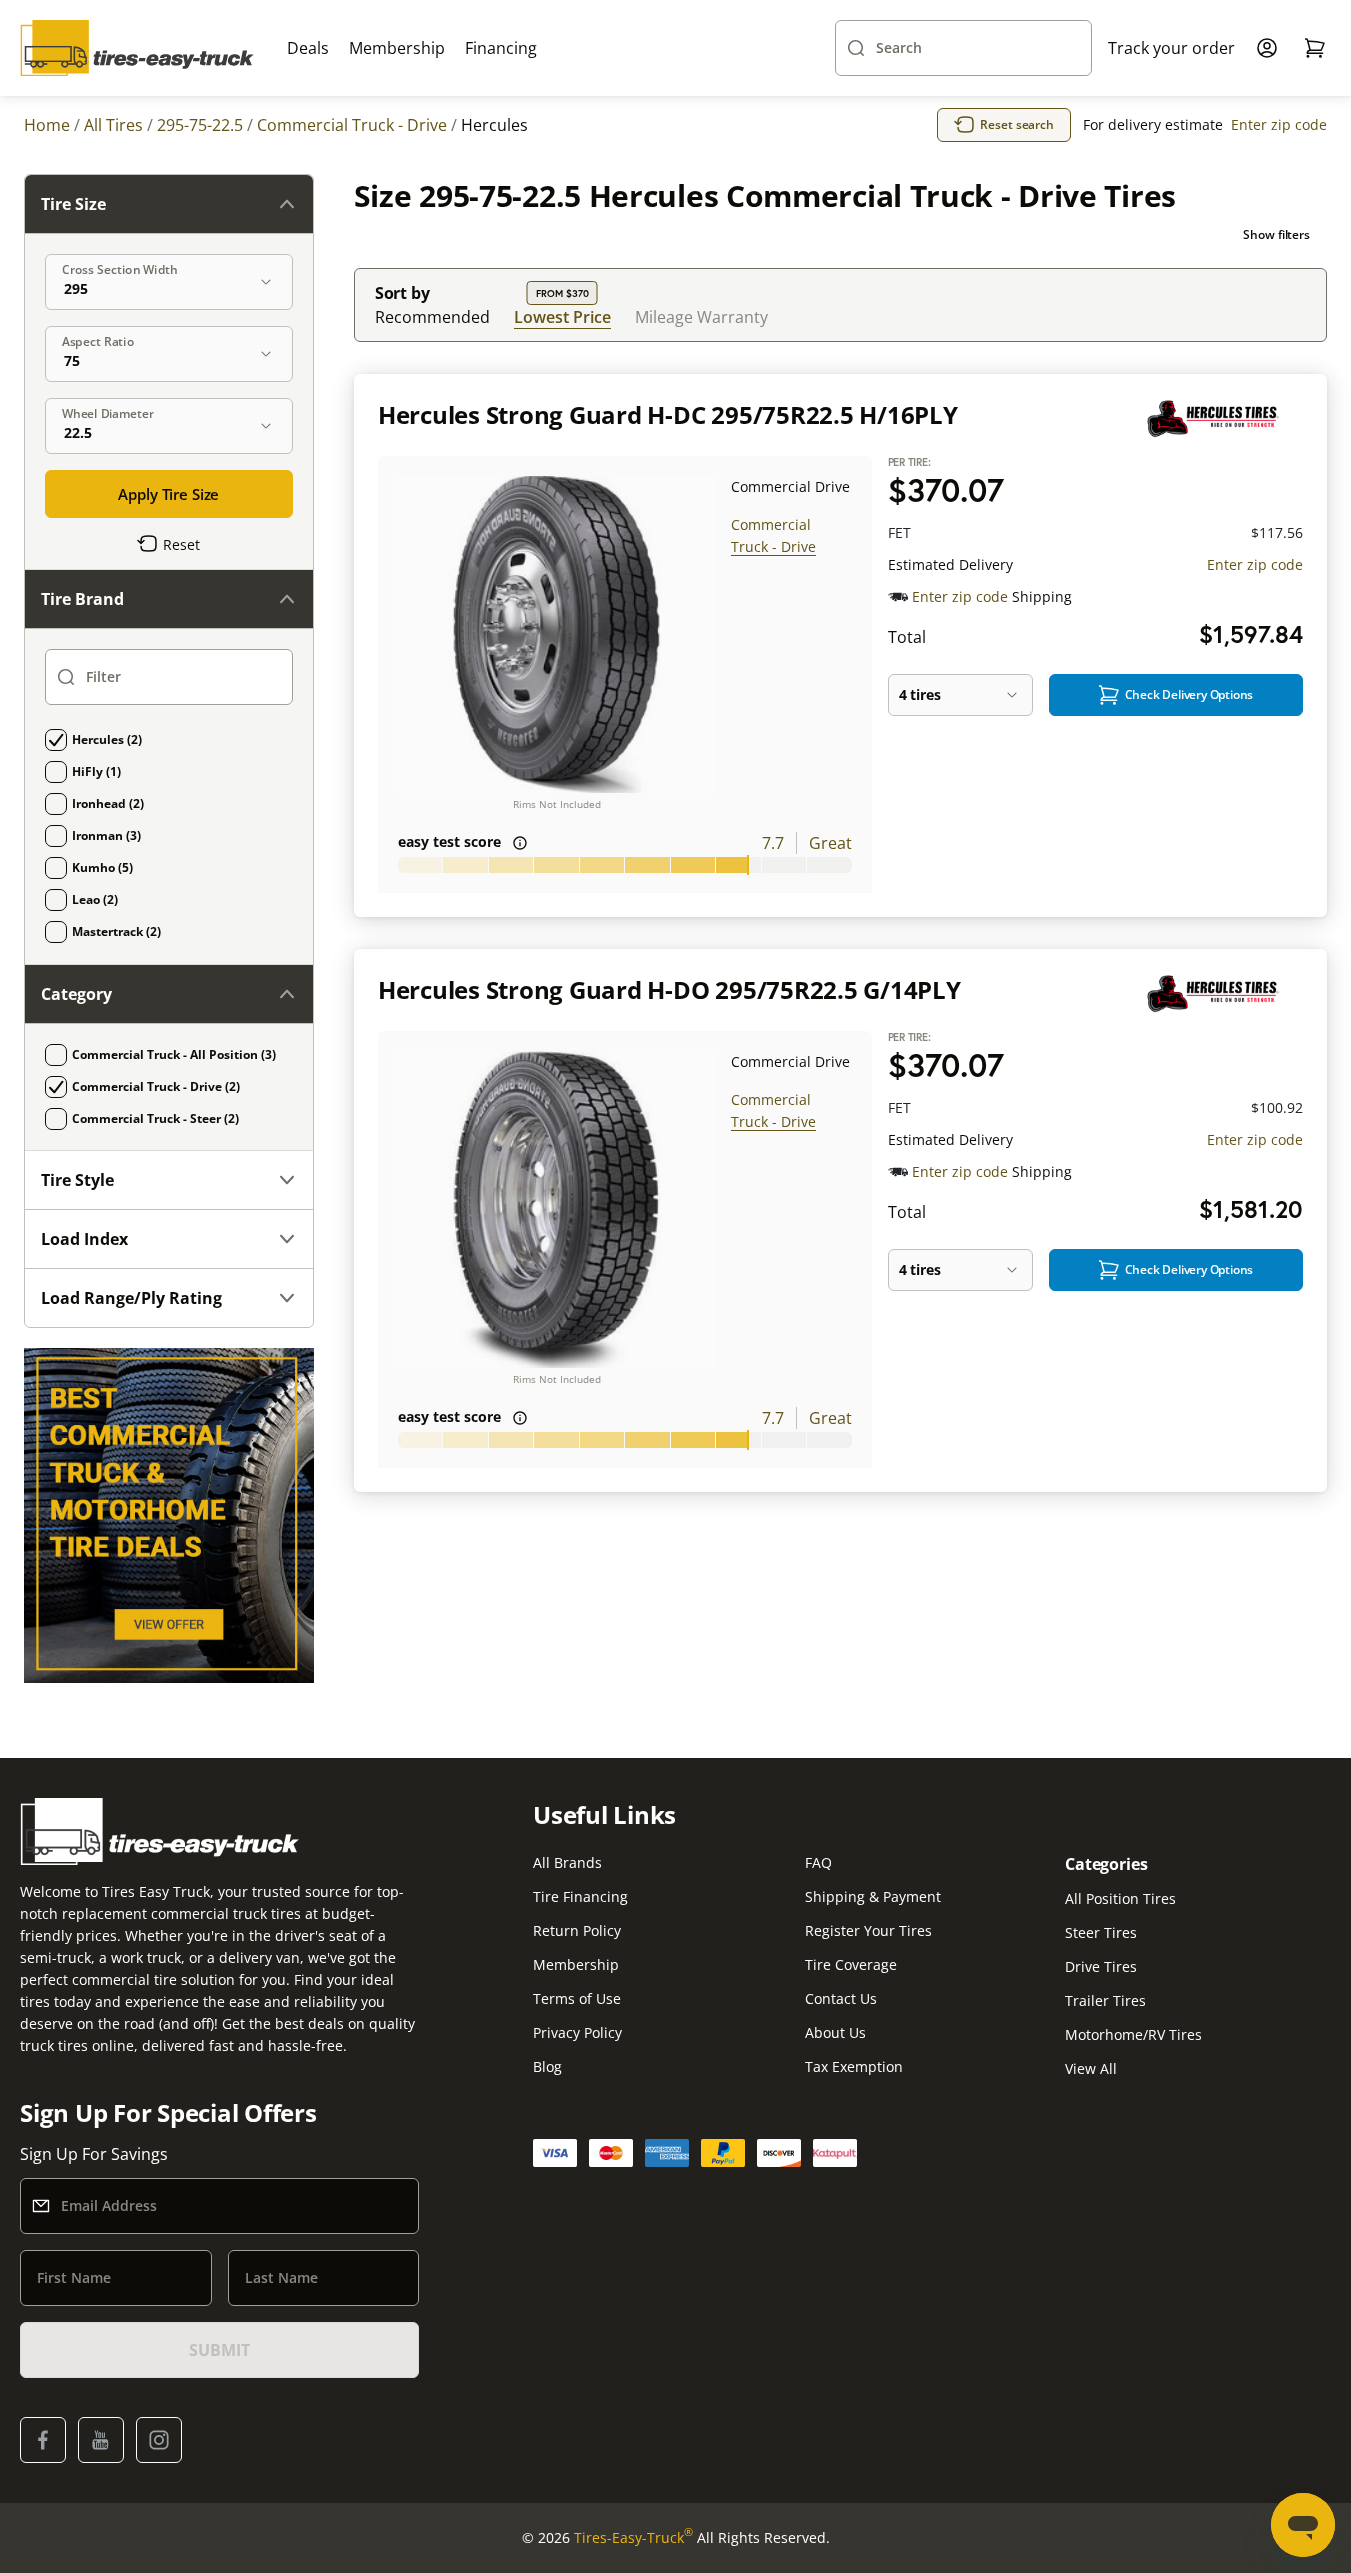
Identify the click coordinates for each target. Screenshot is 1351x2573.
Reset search (1017, 124)
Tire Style (77, 1180)
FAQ (818, 1862)
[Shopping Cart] (1315, 48)
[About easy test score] (520, 843)
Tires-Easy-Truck (633, 2537)
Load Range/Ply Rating (131, 1298)
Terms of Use (577, 1998)
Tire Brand (82, 599)
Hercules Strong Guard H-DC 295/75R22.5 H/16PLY (668, 414)
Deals (308, 48)
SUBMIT (219, 2350)
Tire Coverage (851, 1964)
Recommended (432, 317)
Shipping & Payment (873, 1896)
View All (1091, 2068)
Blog (547, 2066)
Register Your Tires (868, 1930)
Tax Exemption (854, 2066)
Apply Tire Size (168, 494)
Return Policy (577, 1930)
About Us (835, 2032)
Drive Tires (1101, 1966)
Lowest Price (562, 316)
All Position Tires (1120, 1898)
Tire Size (73, 204)
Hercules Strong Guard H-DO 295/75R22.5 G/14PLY (669, 989)
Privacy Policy (577, 2032)
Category (76, 994)
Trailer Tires (1105, 2000)
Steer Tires (1101, 1932)
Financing (501, 48)
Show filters (1276, 234)
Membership (397, 48)
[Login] (1267, 48)
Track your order (1171, 48)
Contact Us (841, 1998)
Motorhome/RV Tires (1133, 2034)
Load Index (84, 1239)
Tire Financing (580, 1896)
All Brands (567, 1862)
